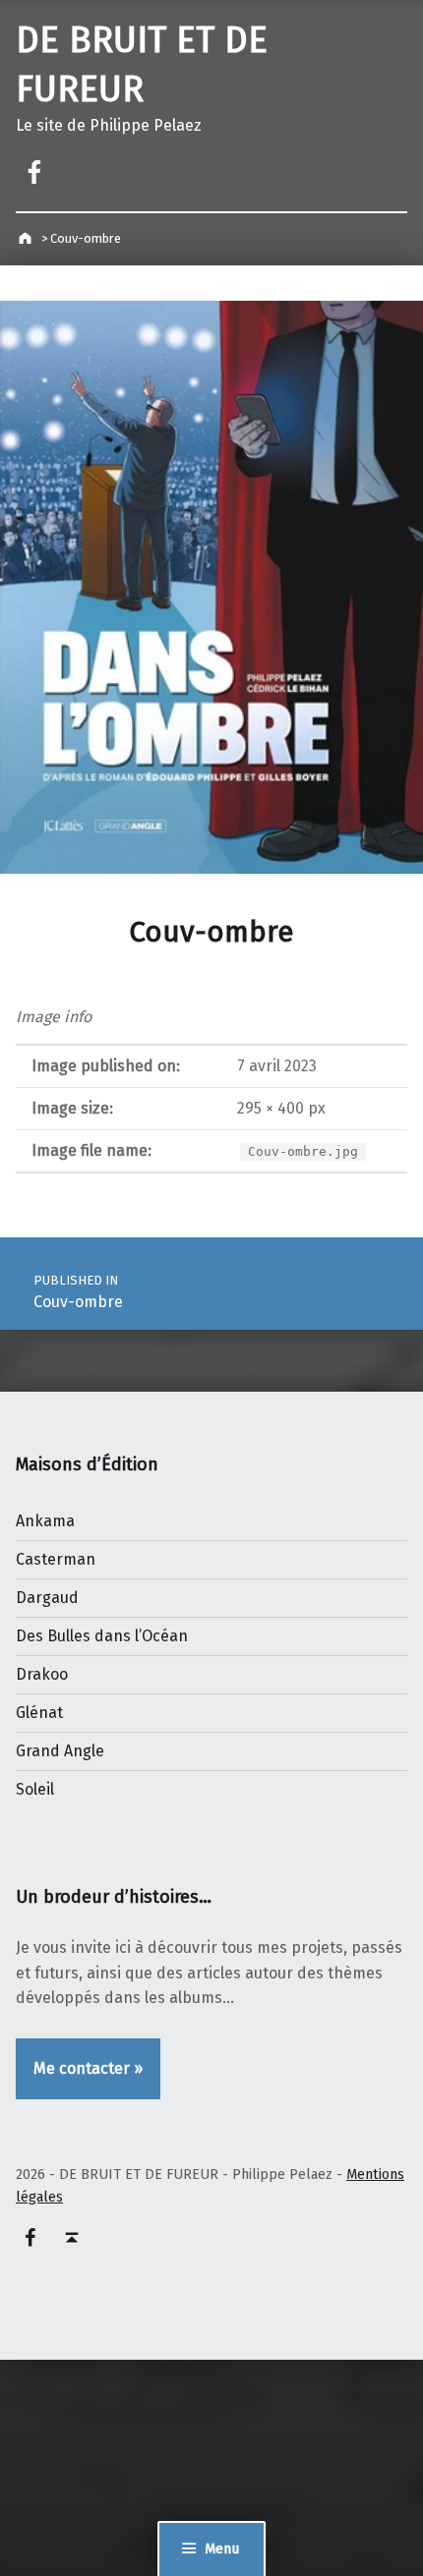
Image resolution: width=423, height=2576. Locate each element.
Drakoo (42, 1674)
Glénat (39, 1713)
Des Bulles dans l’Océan (102, 1636)
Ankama (45, 1521)
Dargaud (47, 1598)
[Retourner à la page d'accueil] (27, 238)
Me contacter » (88, 2068)
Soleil (35, 1789)
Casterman (56, 1559)
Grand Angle (60, 1751)
